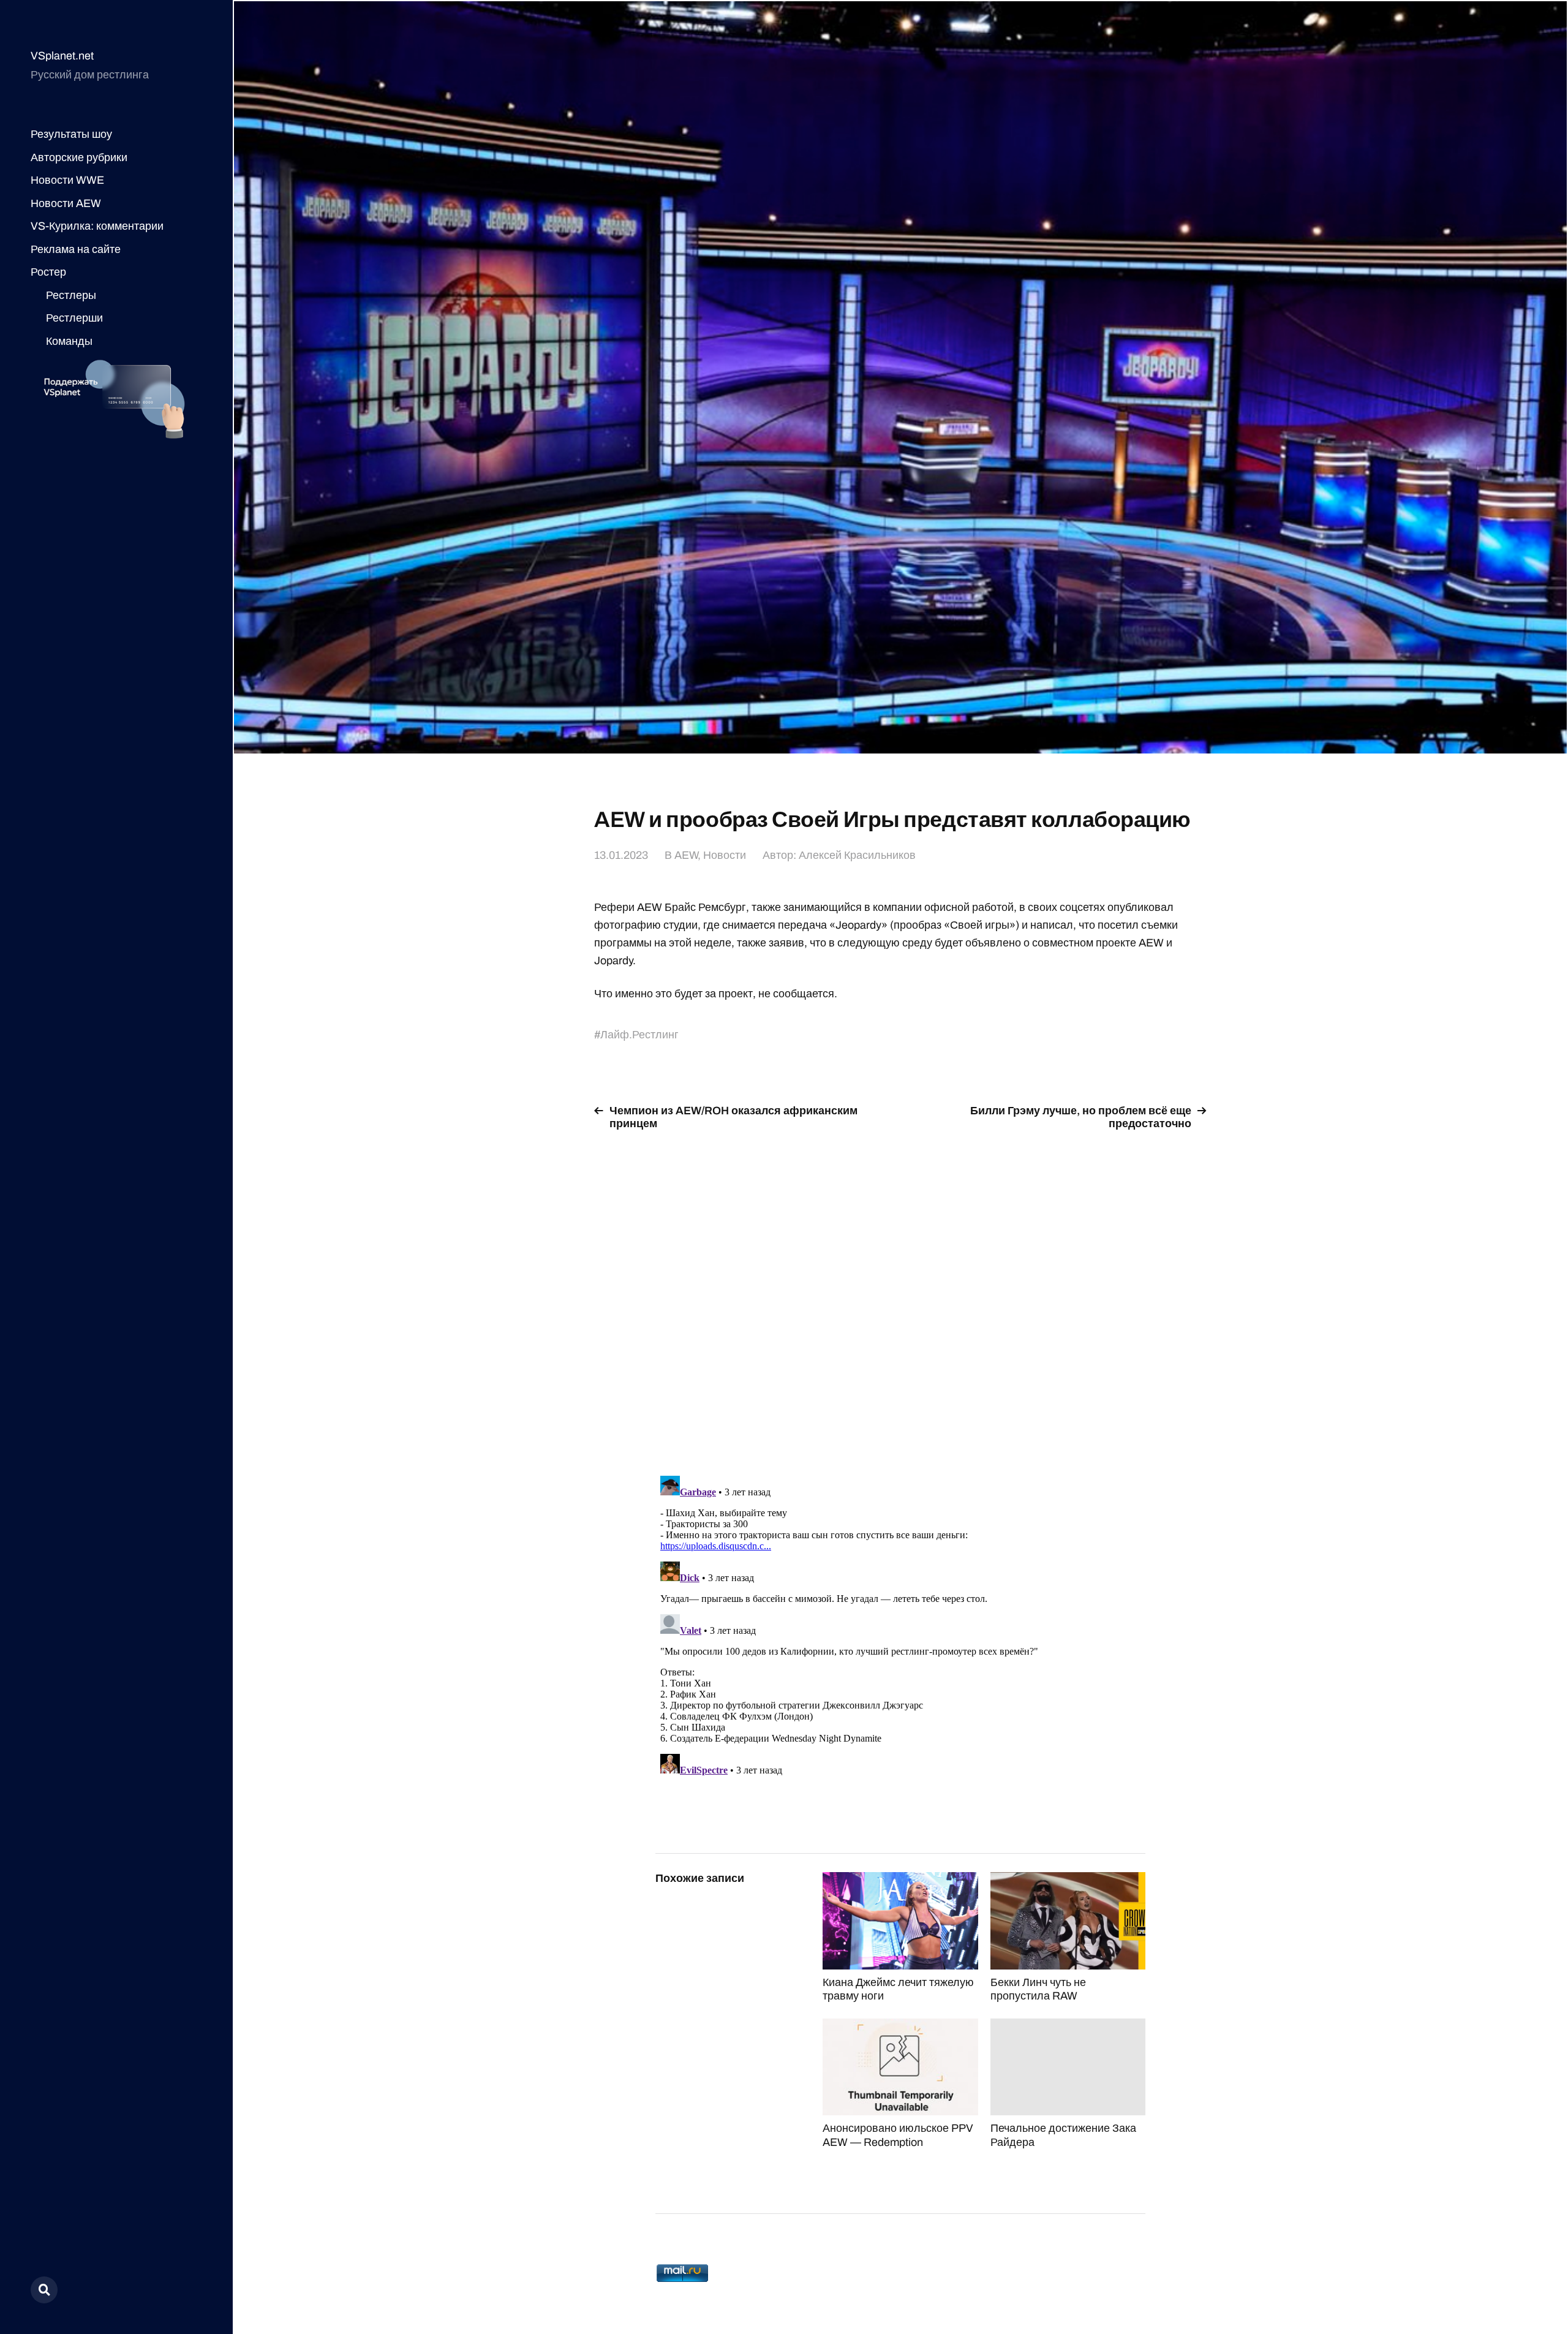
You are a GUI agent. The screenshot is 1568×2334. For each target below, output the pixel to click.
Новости (725, 855)
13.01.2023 (621, 855)
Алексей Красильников (857, 855)
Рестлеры (71, 295)
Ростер (48, 272)
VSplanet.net (62, 56)
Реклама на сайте (76, 249)
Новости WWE (67, 180)
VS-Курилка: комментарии (97, 226)
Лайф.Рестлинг (639, 1035)
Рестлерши (74, 318)
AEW (686, 855)
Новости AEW (66, 203)
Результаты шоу (71, 134)
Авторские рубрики (79, 157)
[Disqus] (900, 1296)
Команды (69, 341)
